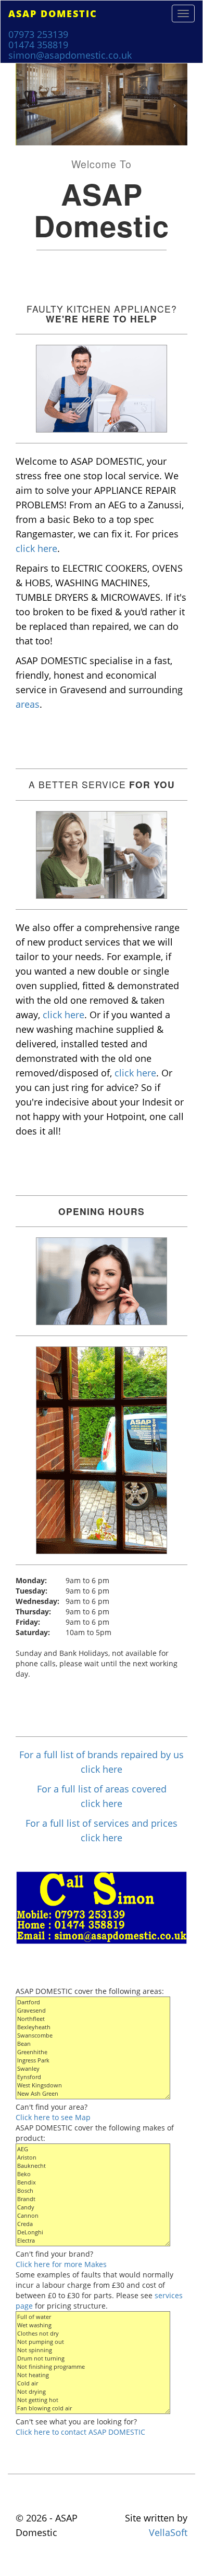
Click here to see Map (53, 2117)
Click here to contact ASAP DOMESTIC (80, 2432)
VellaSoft (168, 2532)
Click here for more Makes (61, 2264)
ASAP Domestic (53, 14)
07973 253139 (38, 34)
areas (28, 704)
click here (36, 548)
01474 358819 (38, 45)
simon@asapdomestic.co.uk (70, 55)
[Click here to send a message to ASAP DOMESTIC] (102, 1907)
